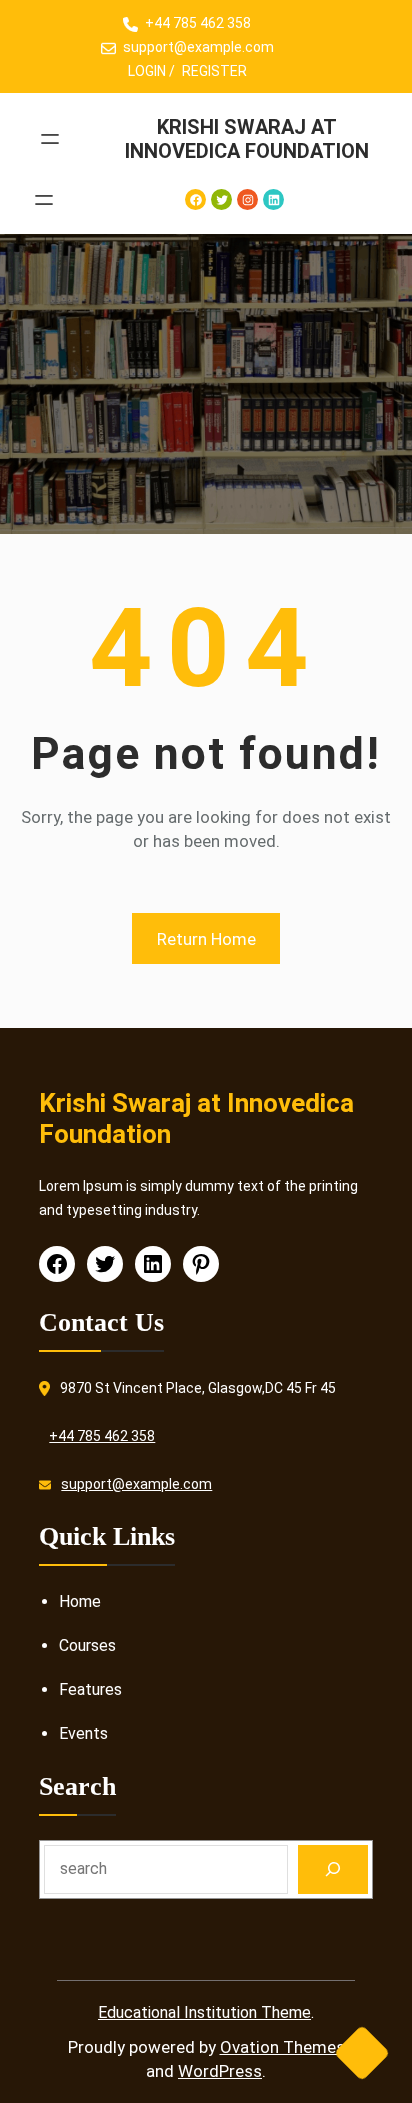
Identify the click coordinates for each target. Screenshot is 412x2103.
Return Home (206, 939)
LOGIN (147, 71)
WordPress (220, 2071)
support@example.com (198, 47)
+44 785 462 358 (198, 23)
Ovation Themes (282, 2047)
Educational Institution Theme (204, 2012)
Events (83, 1733)
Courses (87, 1645)
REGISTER (214, 71)
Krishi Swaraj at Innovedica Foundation (247, 139)
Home (80, 1601)
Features (90, 1689)
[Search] (333, 1869)
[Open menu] (50, 139)
